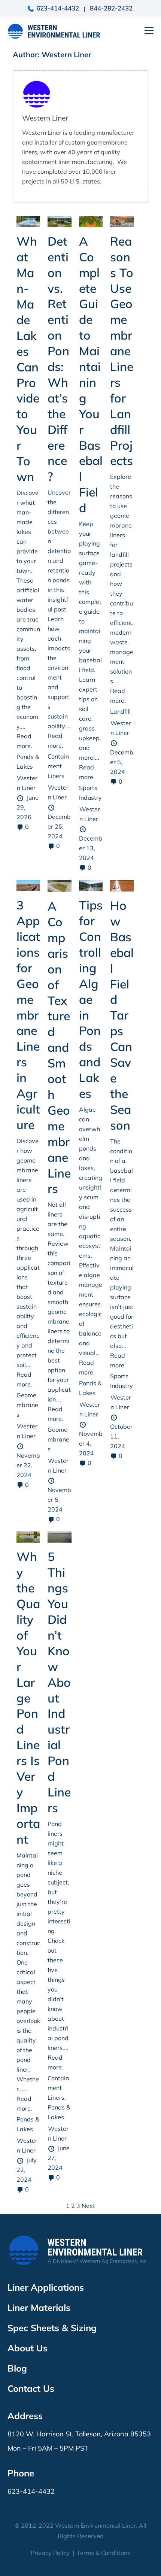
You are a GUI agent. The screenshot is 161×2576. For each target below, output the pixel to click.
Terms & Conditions (104, 2553)
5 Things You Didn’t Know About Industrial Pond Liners (59, 1682)
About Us (28, 2348)
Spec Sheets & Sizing (52, 2328)
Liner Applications (46, 2287)
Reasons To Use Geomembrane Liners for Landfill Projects (122, 351)
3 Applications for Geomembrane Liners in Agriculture (28, 1015)
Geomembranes (27, 1405)
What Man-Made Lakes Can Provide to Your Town (28, 359)
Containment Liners (58, 766)
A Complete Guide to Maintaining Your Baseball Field (91, 374)
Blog (17, 2368)
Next (88, 2206)
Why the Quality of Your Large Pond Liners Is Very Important (28, 1698)
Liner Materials (39, 2308)
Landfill (120, 711)
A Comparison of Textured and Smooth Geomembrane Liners (59, 1047)
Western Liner (45, 118)
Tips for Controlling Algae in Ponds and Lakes (91, 999)
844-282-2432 (111, 8)
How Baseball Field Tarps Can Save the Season (122, 1015)
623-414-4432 (58, 8)
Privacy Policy (50, 2553)
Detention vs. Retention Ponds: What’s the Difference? (58, 359)
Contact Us (31, 2388)
